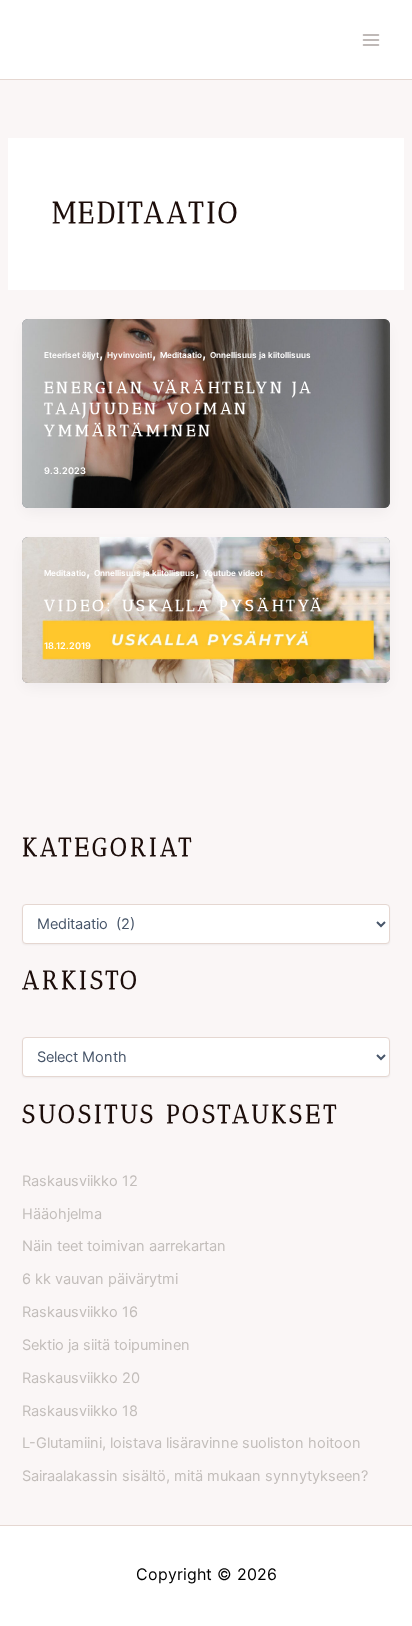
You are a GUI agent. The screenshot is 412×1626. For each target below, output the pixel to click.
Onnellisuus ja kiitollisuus (260, 355)
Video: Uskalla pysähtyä (184, 605)
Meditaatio (181, 355)
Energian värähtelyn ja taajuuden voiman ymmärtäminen (178, 409)
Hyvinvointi (129, 355)
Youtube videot (233, 573)
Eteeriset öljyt (71, 355)
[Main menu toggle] (371, 40)
